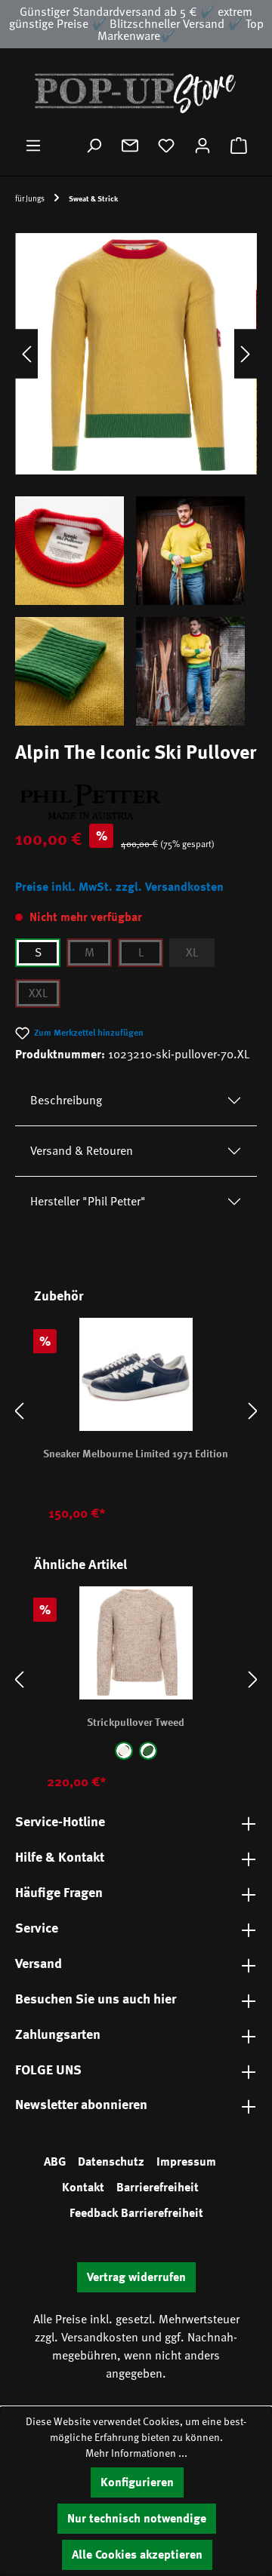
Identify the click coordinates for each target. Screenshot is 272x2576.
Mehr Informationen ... (136, 2453)
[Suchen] (94, 146)
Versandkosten (100, 2338)
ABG (55, 2162)
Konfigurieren (137, 2482)
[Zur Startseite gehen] (136, 92)
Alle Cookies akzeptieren (137, 2555)
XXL (38, 993)
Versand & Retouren (82, 1151)
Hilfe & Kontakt (60, 1857)
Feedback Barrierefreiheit (136, 2213)
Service (37, 1928)
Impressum (186, 2162)
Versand (39, 1963)
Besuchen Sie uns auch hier (96, 1999)
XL (192, 953)
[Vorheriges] (26, 353)
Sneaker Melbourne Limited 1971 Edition (136, 1454)
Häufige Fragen (59, 1893)
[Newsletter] (130, 146)
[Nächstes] (246, 353)
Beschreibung (66, 1101)
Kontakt (83, 2188)
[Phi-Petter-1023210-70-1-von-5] (136, 354)
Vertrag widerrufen (136, 2277)
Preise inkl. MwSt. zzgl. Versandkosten (119, 887)
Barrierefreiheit (158, 2188)
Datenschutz (111, 2162)
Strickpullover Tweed (136, 1722)
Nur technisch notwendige (137, 2519)
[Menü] (33, 146)
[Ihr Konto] (202, 146)
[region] (136, 474)
